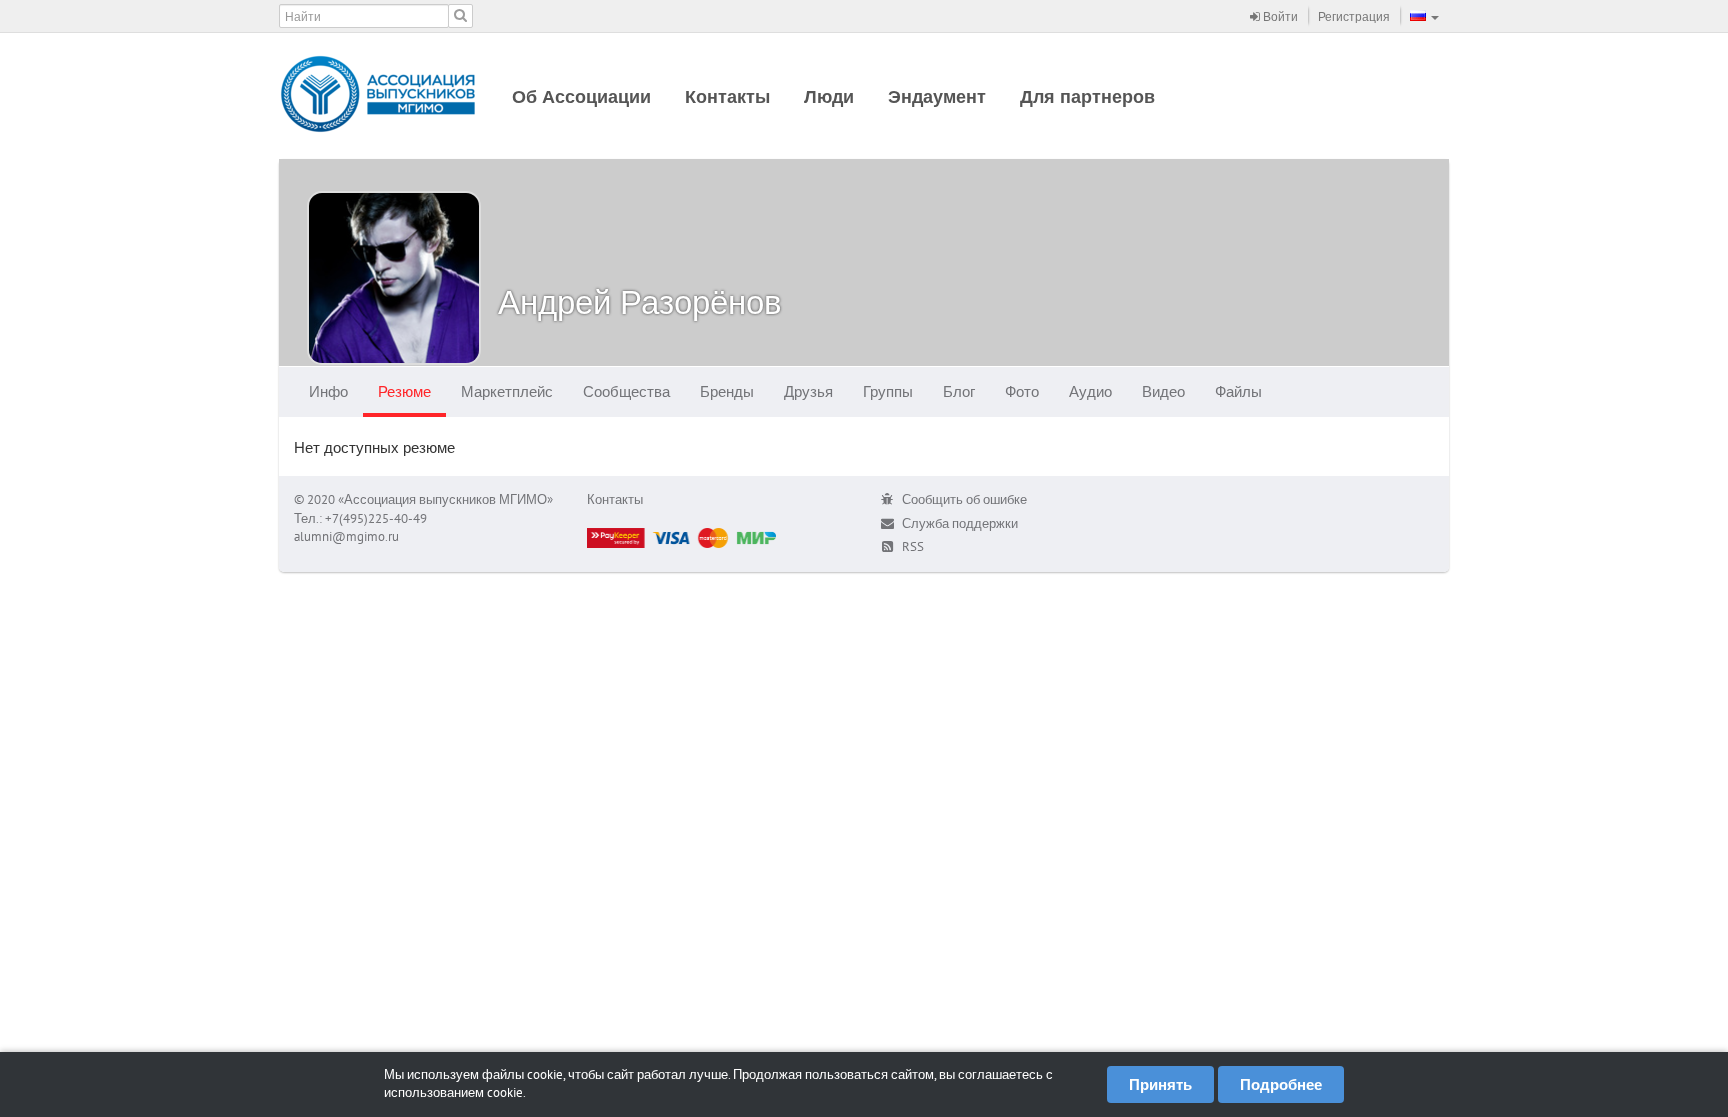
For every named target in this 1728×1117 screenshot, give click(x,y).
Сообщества (626, 391)
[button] (1424, 16)
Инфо (328, 391)
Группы (888, 391)
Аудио (1090, 391)
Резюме (404, 391)
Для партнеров (1087, 96)
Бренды (727, 391)
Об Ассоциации (581, 96)
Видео (1163, 391)
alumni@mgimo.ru (346, 536)
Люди (829, 96)
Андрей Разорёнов (640, 301)
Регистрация (1354, 16)
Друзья (808, 391)
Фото (1022, 391)
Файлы (1238, 391)
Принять (1160, 1084)
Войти (1279, 16)
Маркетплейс (507, 391)
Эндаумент (937, 96)
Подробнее (1281, 1084)
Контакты (727, 96)
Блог (959, 391)
